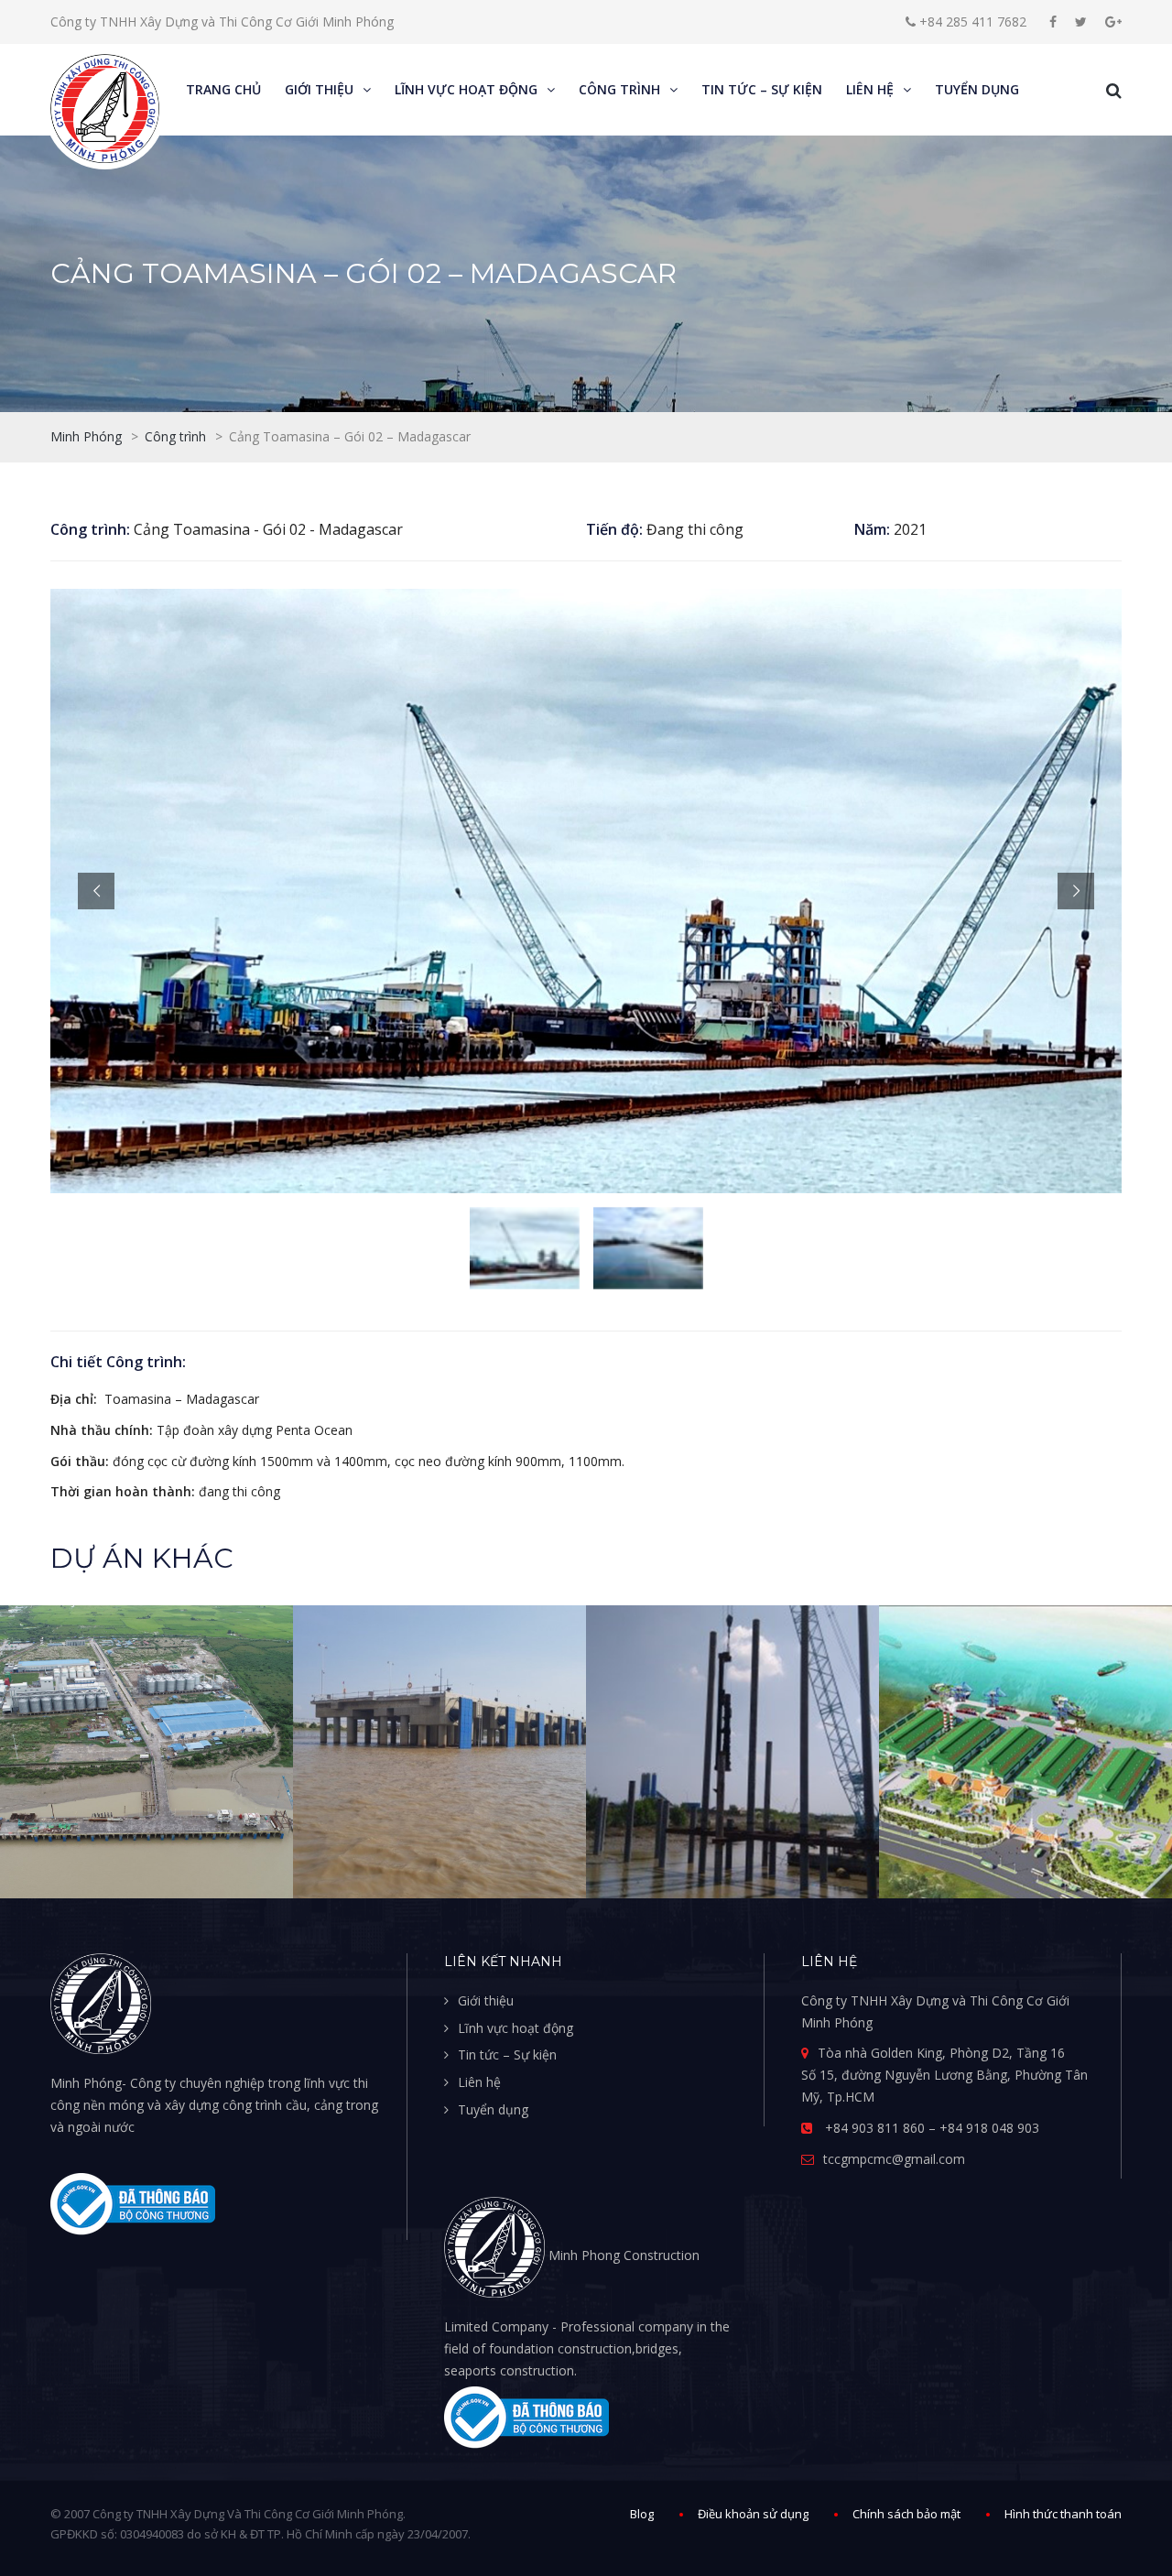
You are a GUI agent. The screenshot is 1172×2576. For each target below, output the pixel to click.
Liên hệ (479, 2082)
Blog (642, 2514)
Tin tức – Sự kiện (507, 2054)
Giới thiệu (486, 2000)
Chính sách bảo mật (906, 2514)
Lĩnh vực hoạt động (515, 2028)
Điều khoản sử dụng (753, 2514)
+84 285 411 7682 (971, 22)
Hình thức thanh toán (1063, 2514)
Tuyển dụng (493, 2109)
